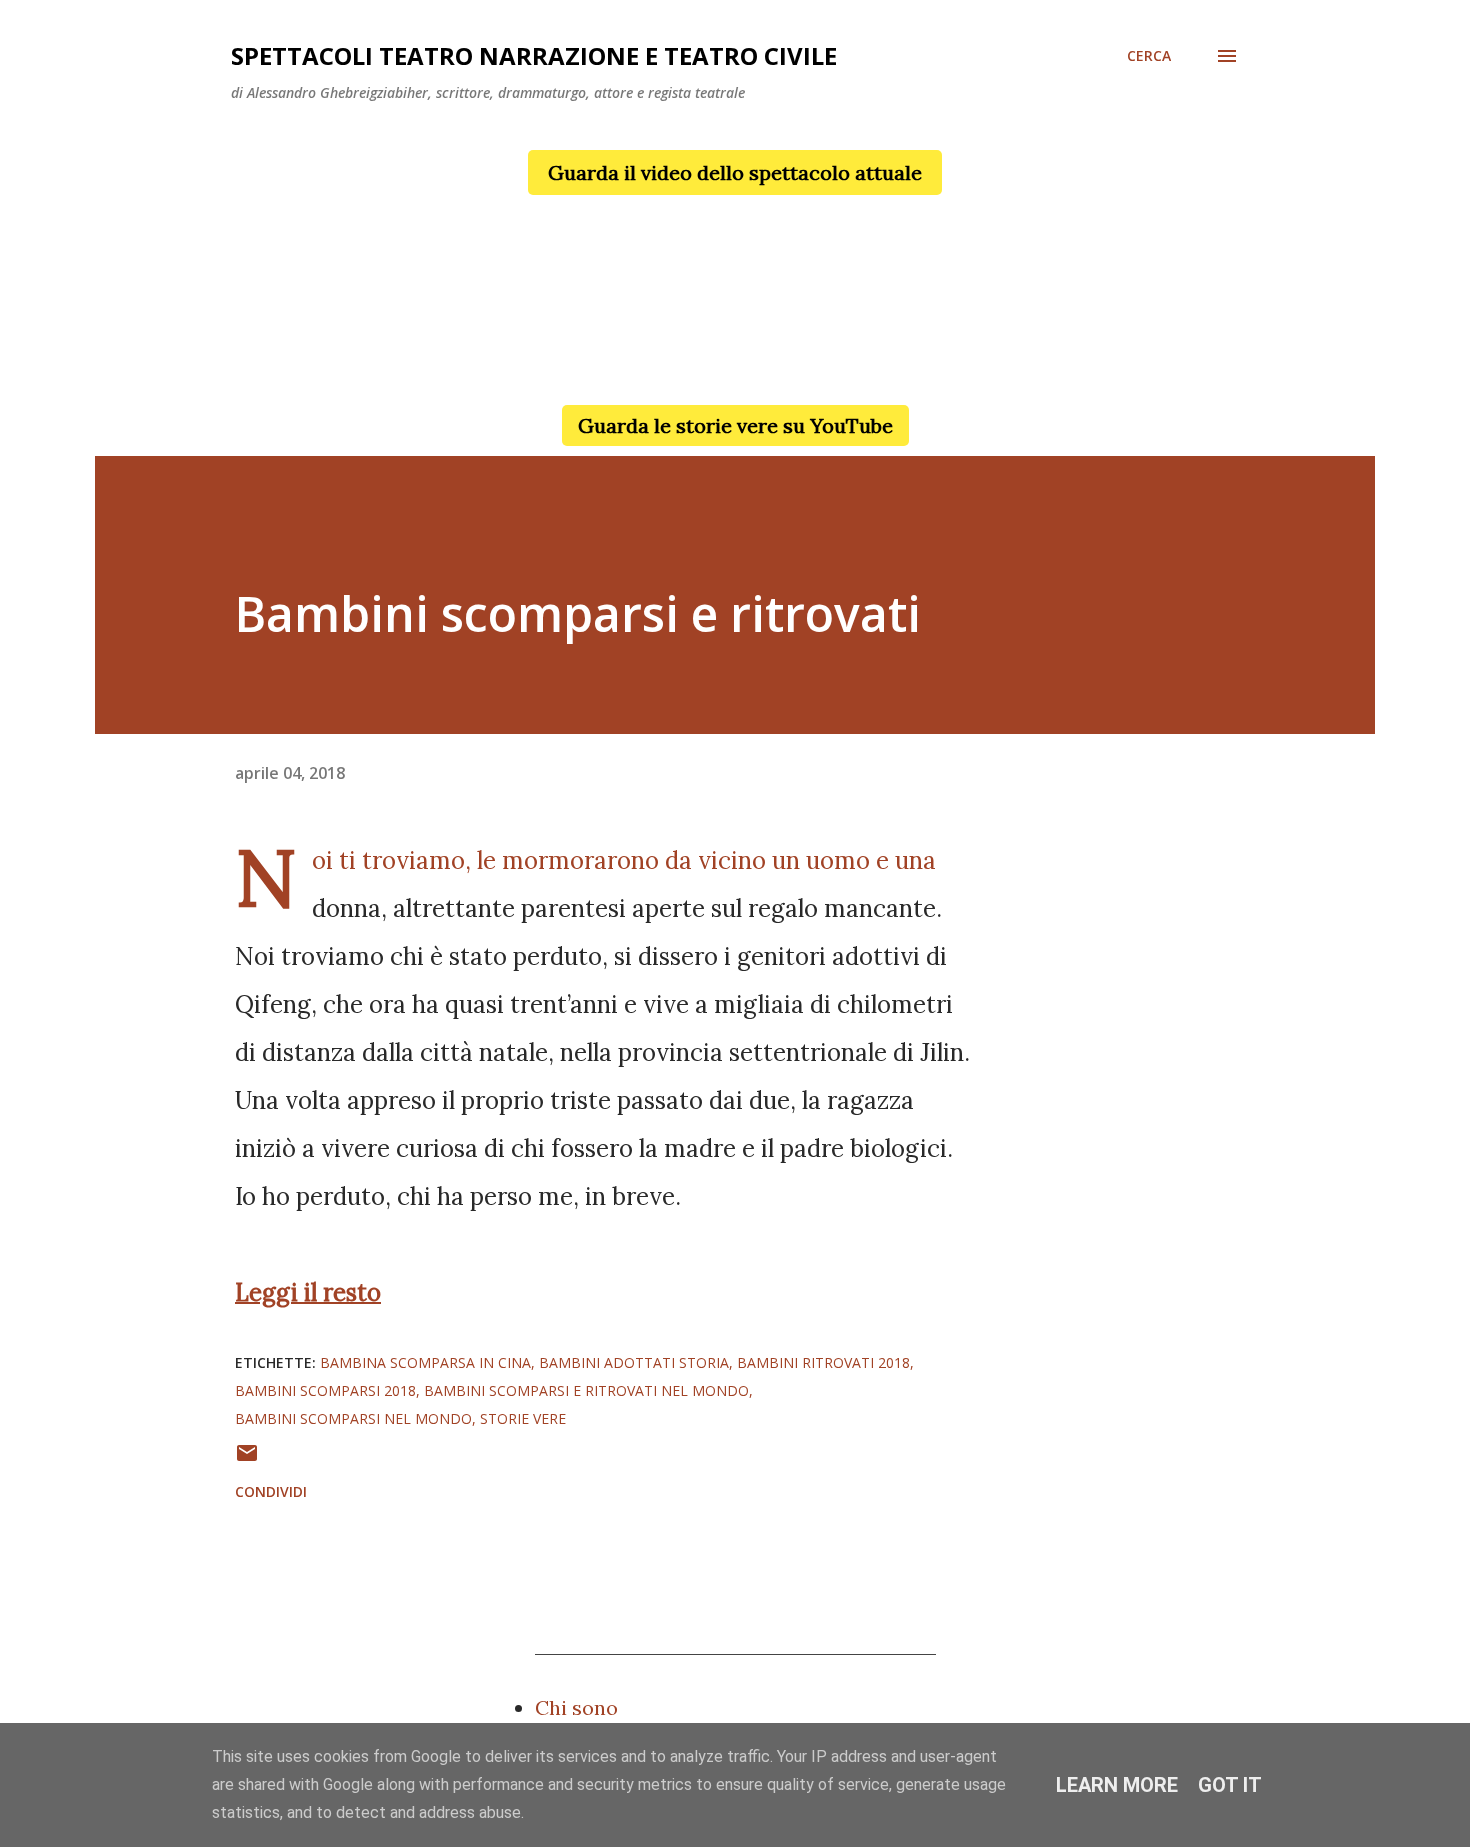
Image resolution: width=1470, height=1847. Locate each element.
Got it (1230, 1785)
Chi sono (576, 1707)
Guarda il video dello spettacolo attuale (735, 172)
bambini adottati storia (634, 1362)
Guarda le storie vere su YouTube (735, 425)
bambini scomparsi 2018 (325, 1390)
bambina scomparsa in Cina (425, 1362)
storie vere (523, 1418)
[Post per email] (247, 1459)
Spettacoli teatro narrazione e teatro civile (534, 55)
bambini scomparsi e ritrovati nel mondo (586, 1390)
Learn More (1117, 1785)
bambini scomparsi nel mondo (353, 1418)
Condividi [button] (271, 1491)
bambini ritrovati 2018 (823, 1362)
